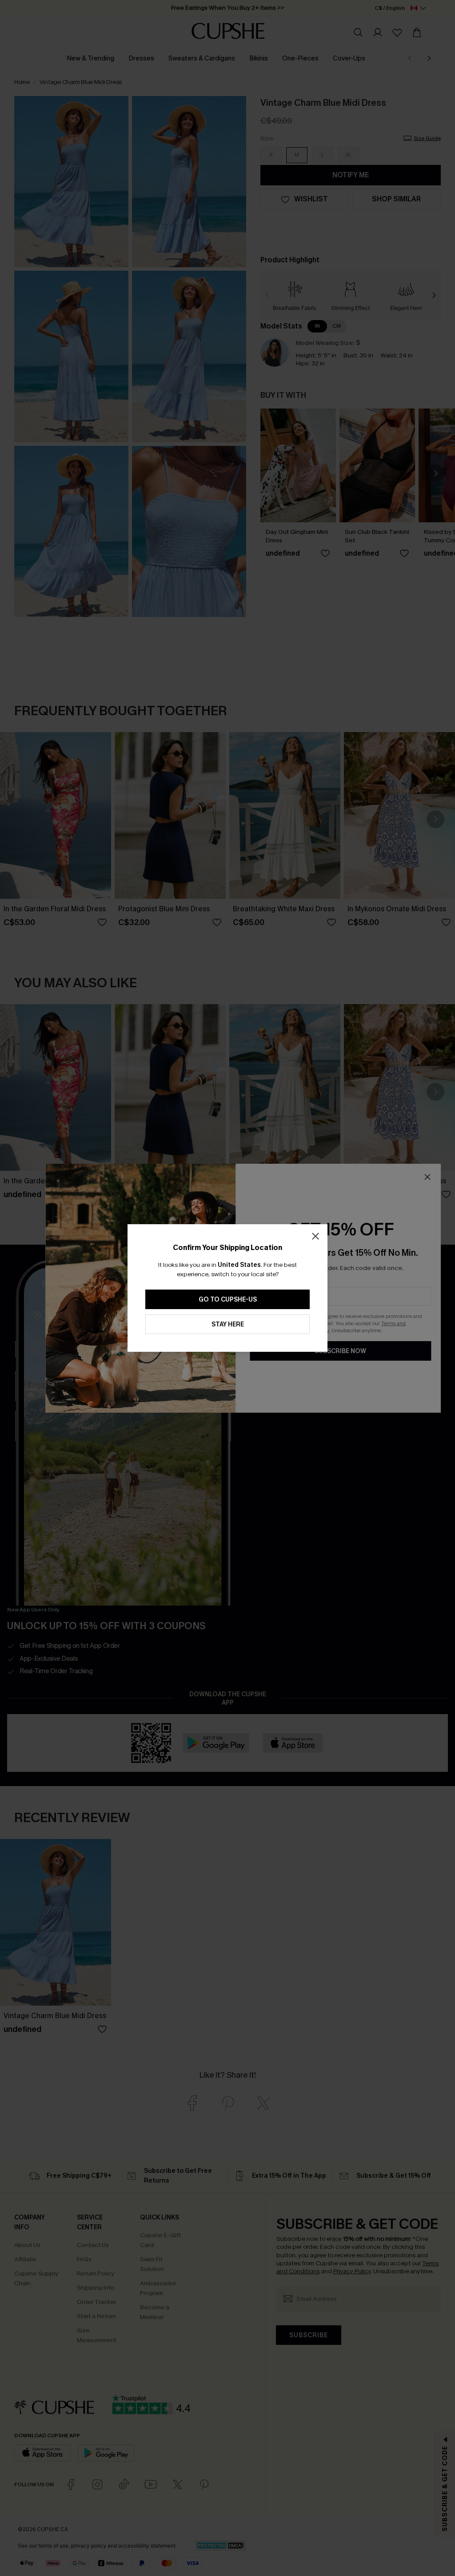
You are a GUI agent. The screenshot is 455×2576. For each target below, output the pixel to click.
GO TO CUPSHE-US (228, 1300)
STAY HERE (228, 1324)
